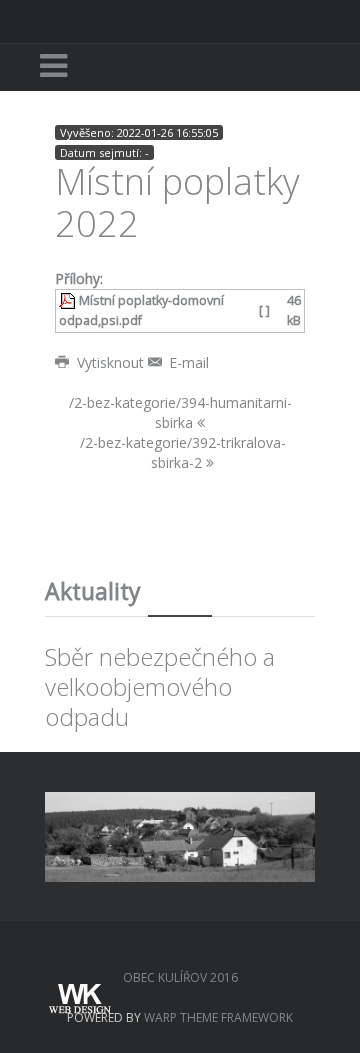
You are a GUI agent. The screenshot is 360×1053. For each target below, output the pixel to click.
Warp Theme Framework (218, 1017)
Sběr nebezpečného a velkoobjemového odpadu (160, 686)
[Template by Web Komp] (78, 1000)
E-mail (187, 362)
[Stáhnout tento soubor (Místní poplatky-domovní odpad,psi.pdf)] (69, 300)
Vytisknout (110, 362)
